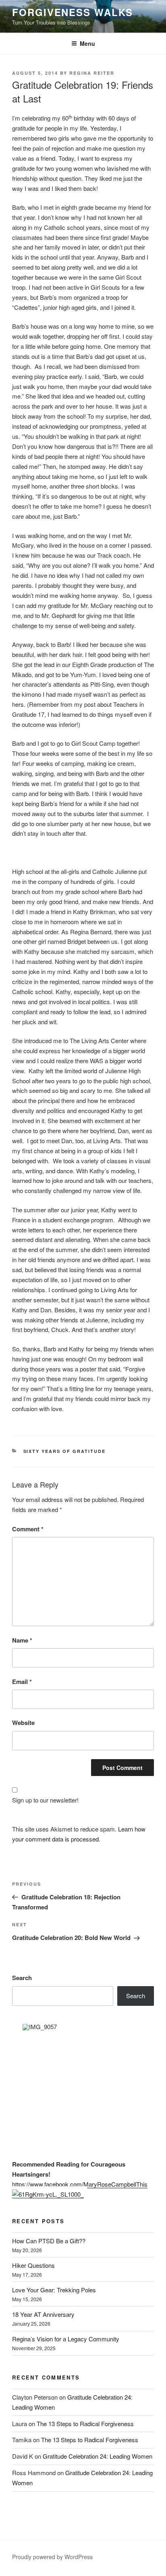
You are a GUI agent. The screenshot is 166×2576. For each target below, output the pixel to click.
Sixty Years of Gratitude (65, 1451)
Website (23, 1723)
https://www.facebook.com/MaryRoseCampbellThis (80, 2184)
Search (22, 1978)
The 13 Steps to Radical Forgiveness (85, 2424)
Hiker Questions (33, 2265)
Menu (87, 43)
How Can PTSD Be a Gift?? (49, 2241)
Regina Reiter (92, 73)
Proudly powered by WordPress (52, 2557)
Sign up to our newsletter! (45, 1800)
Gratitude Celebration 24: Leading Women (98, 2456)
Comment (28, 1529)
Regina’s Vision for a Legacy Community (66, 2339)
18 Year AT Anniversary (43, 2314)
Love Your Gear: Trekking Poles (54, 2290)
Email (22, 1682)
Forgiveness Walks (73, 12)
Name (22, 1640)
